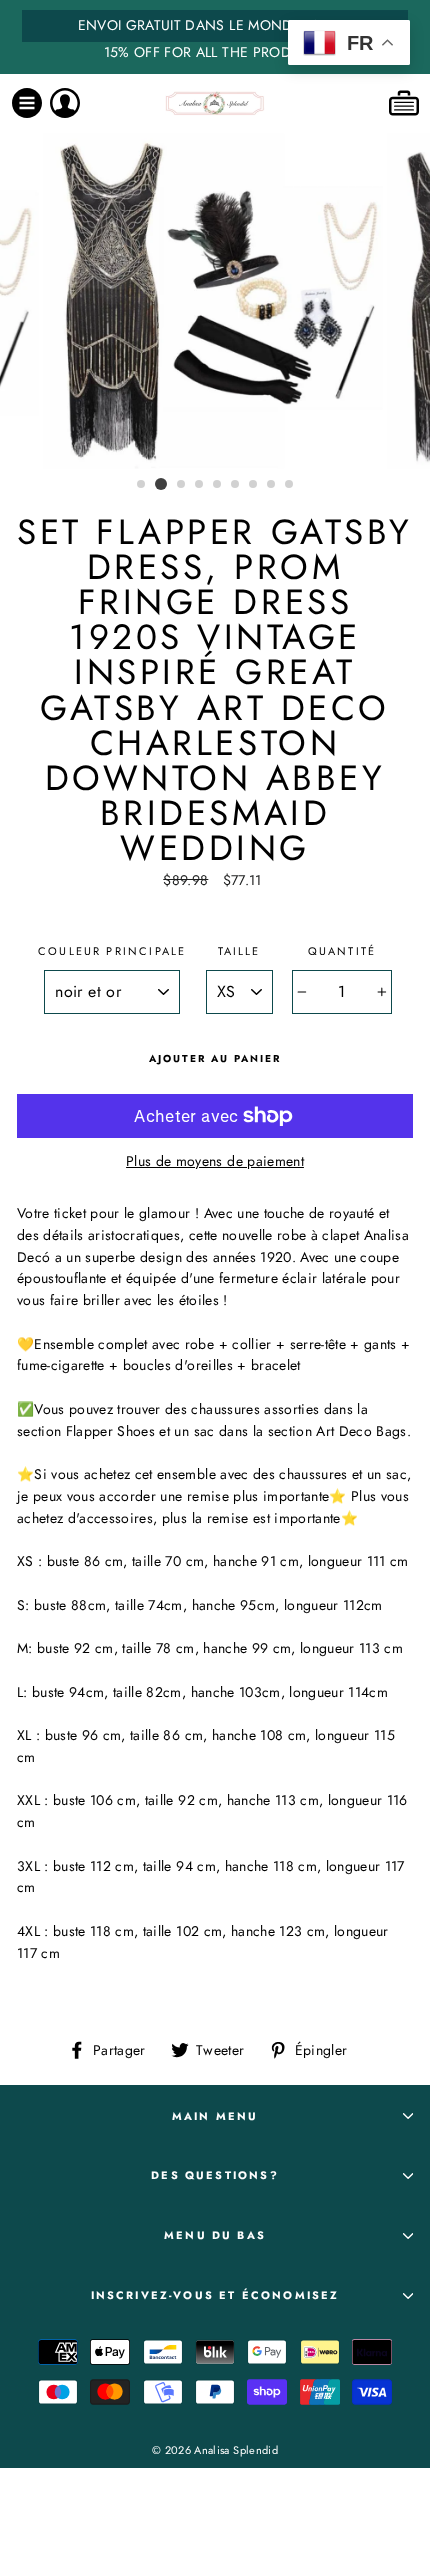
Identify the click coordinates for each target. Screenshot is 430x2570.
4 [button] (200, 485)
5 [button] (218, 485)
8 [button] (272, 485)
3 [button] (182, 485)
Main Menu (215, 2116)
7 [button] (254, 485)
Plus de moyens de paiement (215, 1161)
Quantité (342, 951)
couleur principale (112, 951)
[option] (215, 37)
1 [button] (142, 485)
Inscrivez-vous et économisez (215, 2295)
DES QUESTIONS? (214, 2175)
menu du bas (215, 2235)
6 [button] (236, 485)
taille (239, 951)
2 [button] (161, 484)
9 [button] (290, 485)
